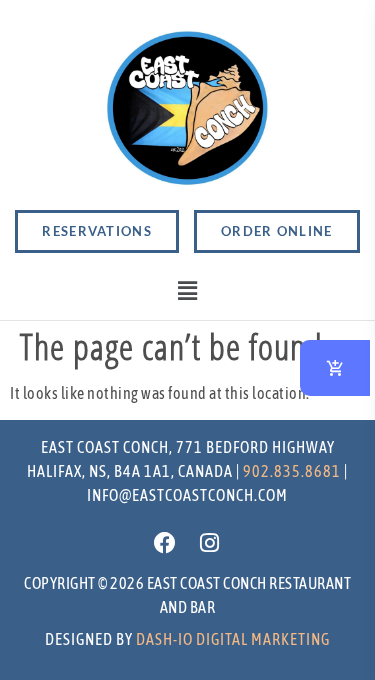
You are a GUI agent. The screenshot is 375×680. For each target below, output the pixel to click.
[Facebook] (165, 543)
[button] (187, 291)
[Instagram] (210, 543)
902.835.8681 (292, 471)
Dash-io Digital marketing (233, 639)
